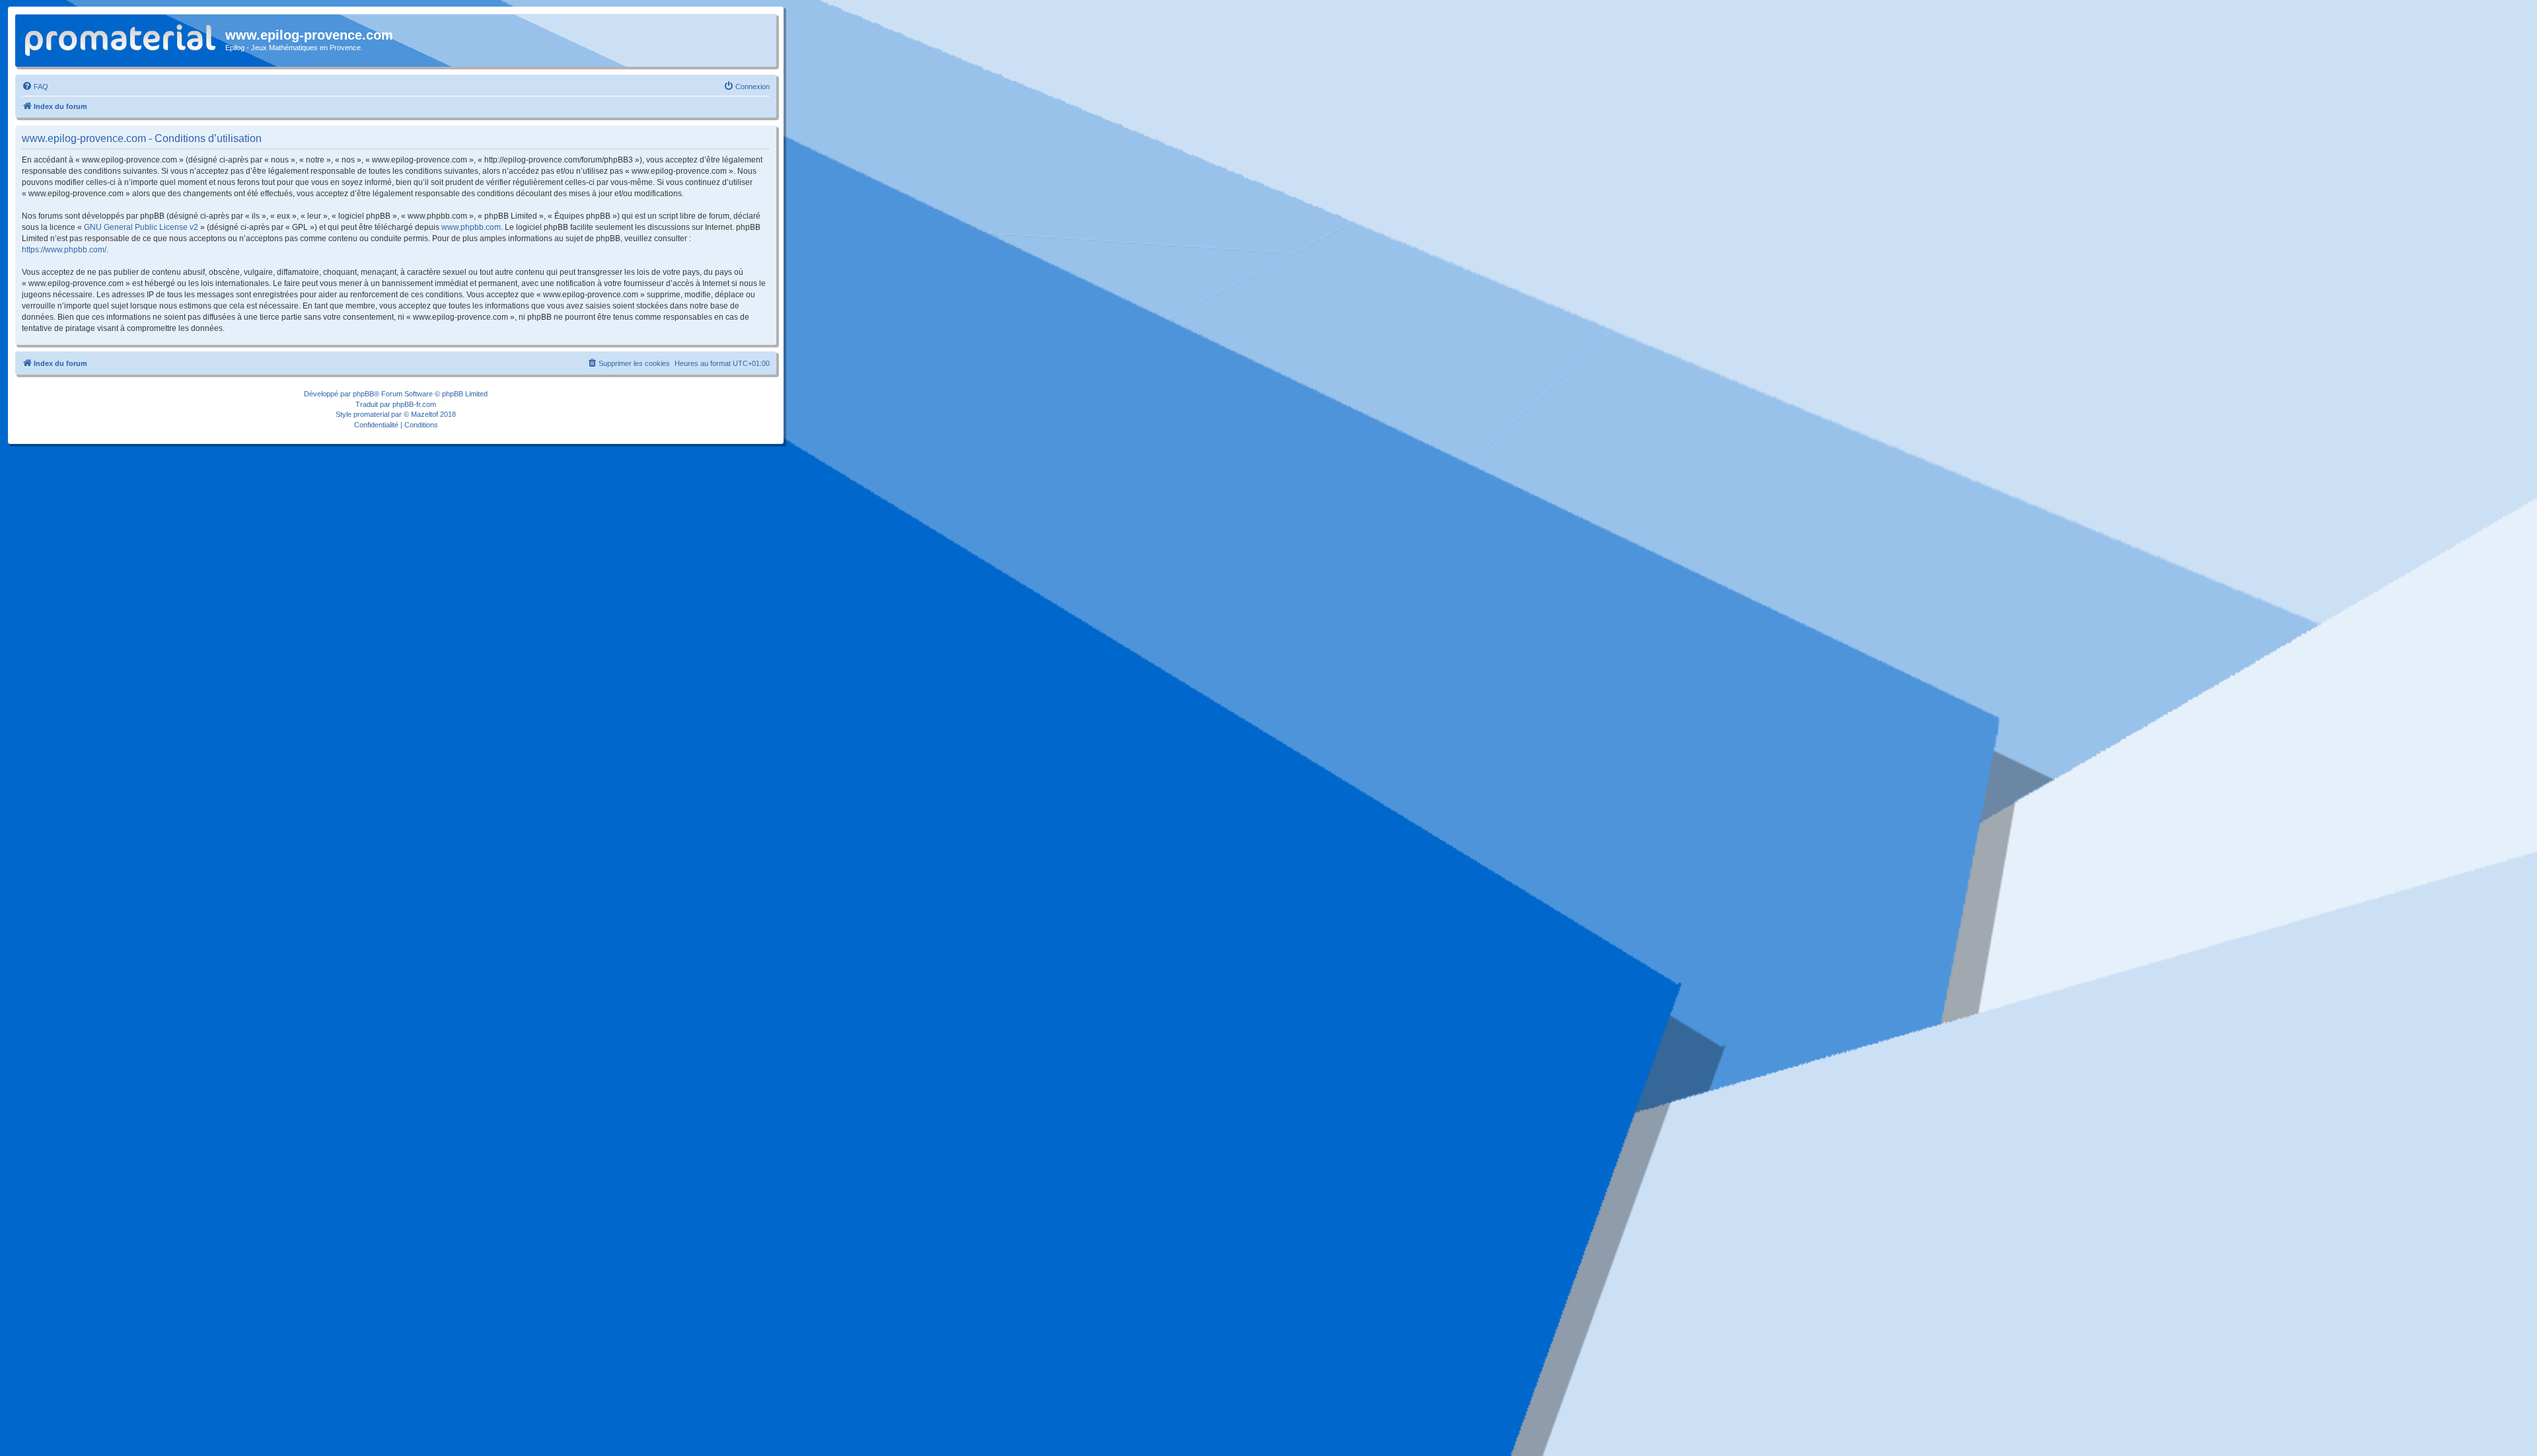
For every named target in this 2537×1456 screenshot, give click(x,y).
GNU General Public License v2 (141, 227)
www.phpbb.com (471, 227)
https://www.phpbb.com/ (64, 250)
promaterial (371, 414)
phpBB (363, 394)
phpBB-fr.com (414, 404)
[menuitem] (35, 87)
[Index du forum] (122, 38)
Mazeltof (424, 414)
